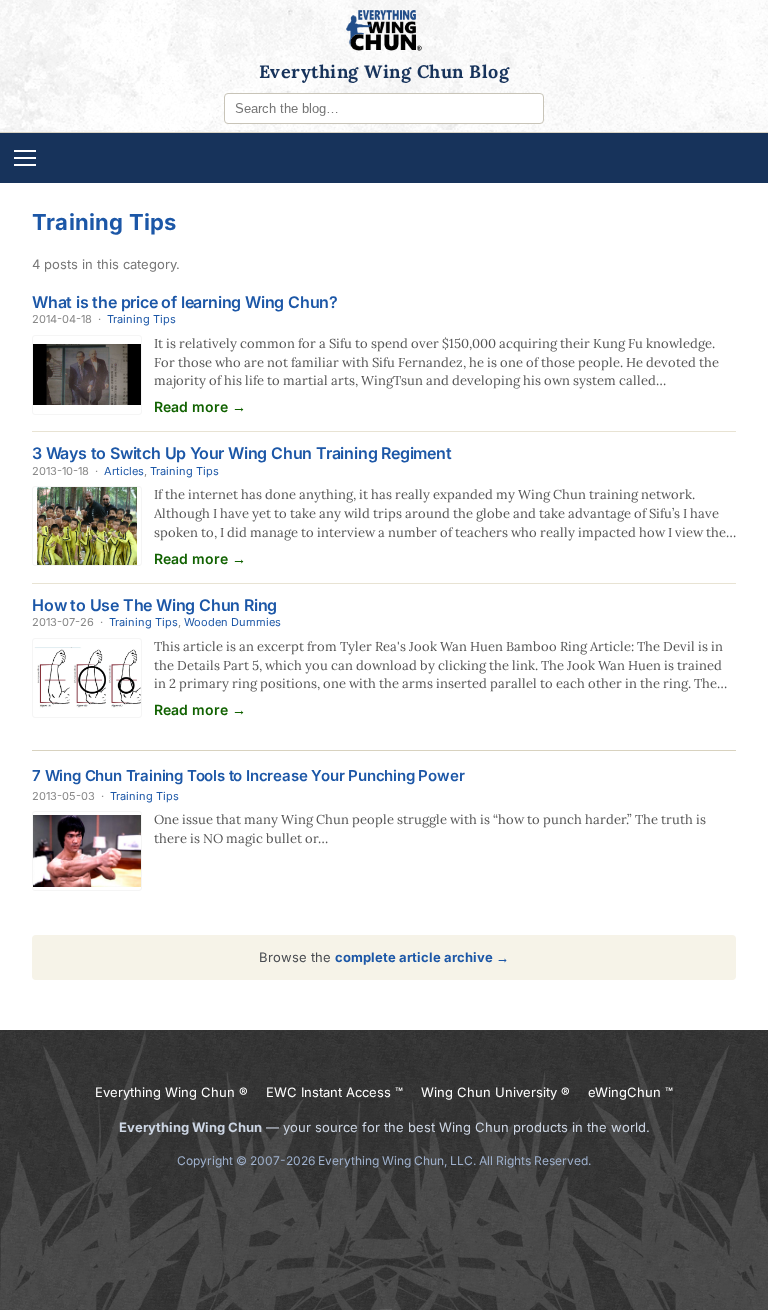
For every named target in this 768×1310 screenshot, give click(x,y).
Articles (124, 471)
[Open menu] (384, 158)
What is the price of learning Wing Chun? (185, 302)
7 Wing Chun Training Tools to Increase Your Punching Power (248, 775)
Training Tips (141, 319)
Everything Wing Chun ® (171, 1092)
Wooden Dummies (232, 622)
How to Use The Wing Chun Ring (154, 605)
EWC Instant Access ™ (334, 1092)
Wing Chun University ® (495, 1092)
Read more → (200, 406)
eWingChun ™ (630, 1092)
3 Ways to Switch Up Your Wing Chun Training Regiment (242, 453)
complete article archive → (422, 957)
